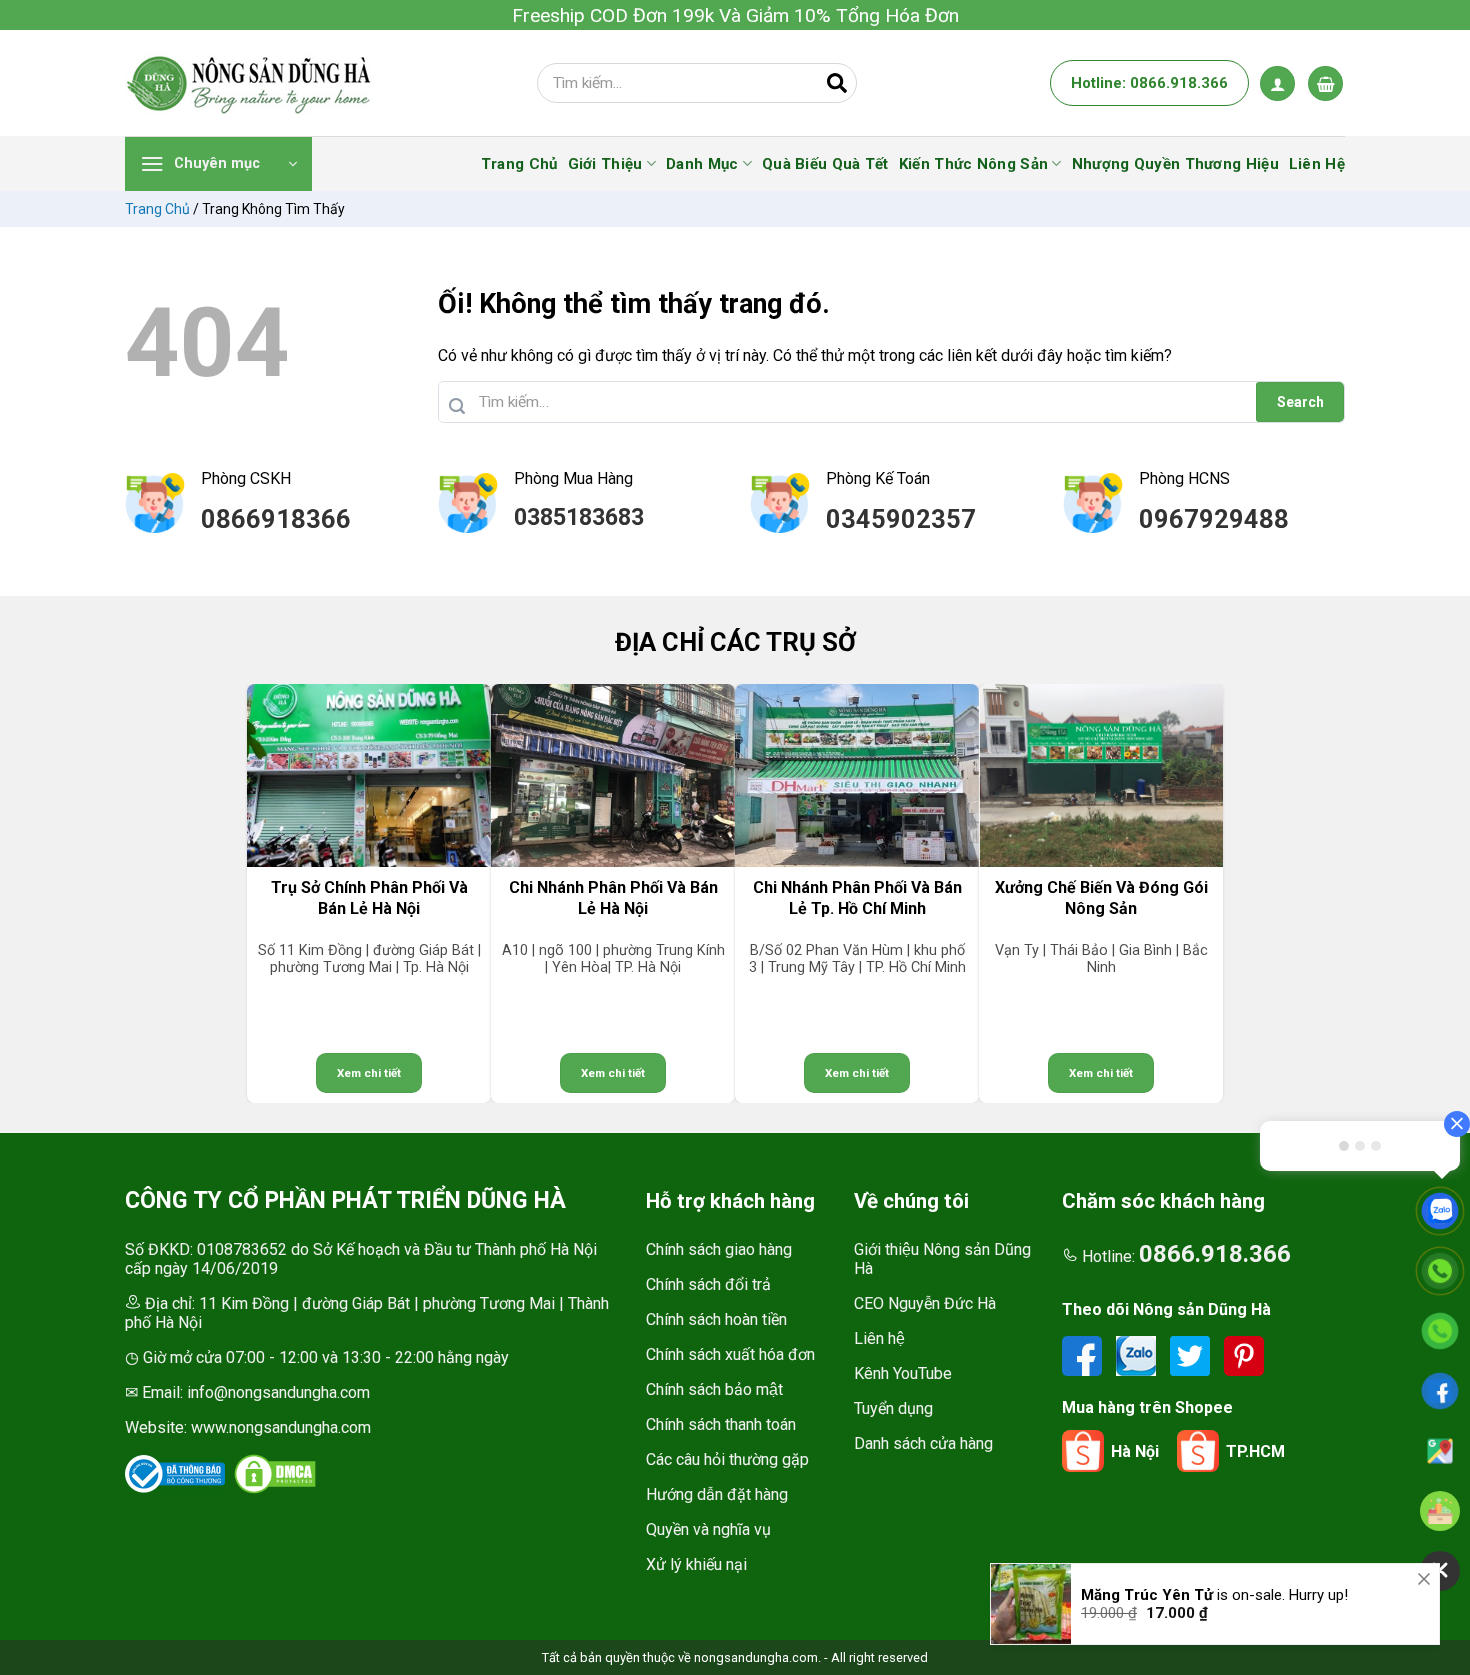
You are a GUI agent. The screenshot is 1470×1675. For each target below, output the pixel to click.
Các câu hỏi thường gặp (727, 1459)
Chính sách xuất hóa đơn (730, 1354)
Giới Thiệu (605, 164)
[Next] (1320, 893)
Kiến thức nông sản (973, 164)
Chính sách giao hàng (719, 1249)
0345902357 (901, 519)
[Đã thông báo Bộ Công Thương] (175, 1474)
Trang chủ (157, 209)
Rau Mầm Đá (1124, 1654)
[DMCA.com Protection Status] (275, 1474)
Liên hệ (879, 1338)
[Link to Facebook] (1084, 1355)
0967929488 (1214, 519)
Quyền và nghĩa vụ (708, 1529)
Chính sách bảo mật (714, 1389)
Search (1300, 402)
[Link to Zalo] (1138, 1355)
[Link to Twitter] (1192, 1355)
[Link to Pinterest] (1244, 1355)
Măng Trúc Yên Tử (1147, 1575)
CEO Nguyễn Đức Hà (925, 1303)
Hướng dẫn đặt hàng (717, 1494)
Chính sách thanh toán (721, 1424)
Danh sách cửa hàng (923, 1443)
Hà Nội (1135, 1451)
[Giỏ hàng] (1325, 83)
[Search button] (837, 83)
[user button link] (1277, 83)
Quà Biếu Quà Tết (825, 164)
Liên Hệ (1317, 164)
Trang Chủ (519, 164)
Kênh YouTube (903, 1373)
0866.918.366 (1215, 1254)
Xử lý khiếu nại (696, 1564)
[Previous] (150, 893)
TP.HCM (1255, 1451)
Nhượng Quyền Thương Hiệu (1175, 164)
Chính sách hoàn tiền (716, 1319)
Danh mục (702, 164)
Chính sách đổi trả (708, 1284)
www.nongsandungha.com (281, 1427)
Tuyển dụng (893, 1408)
